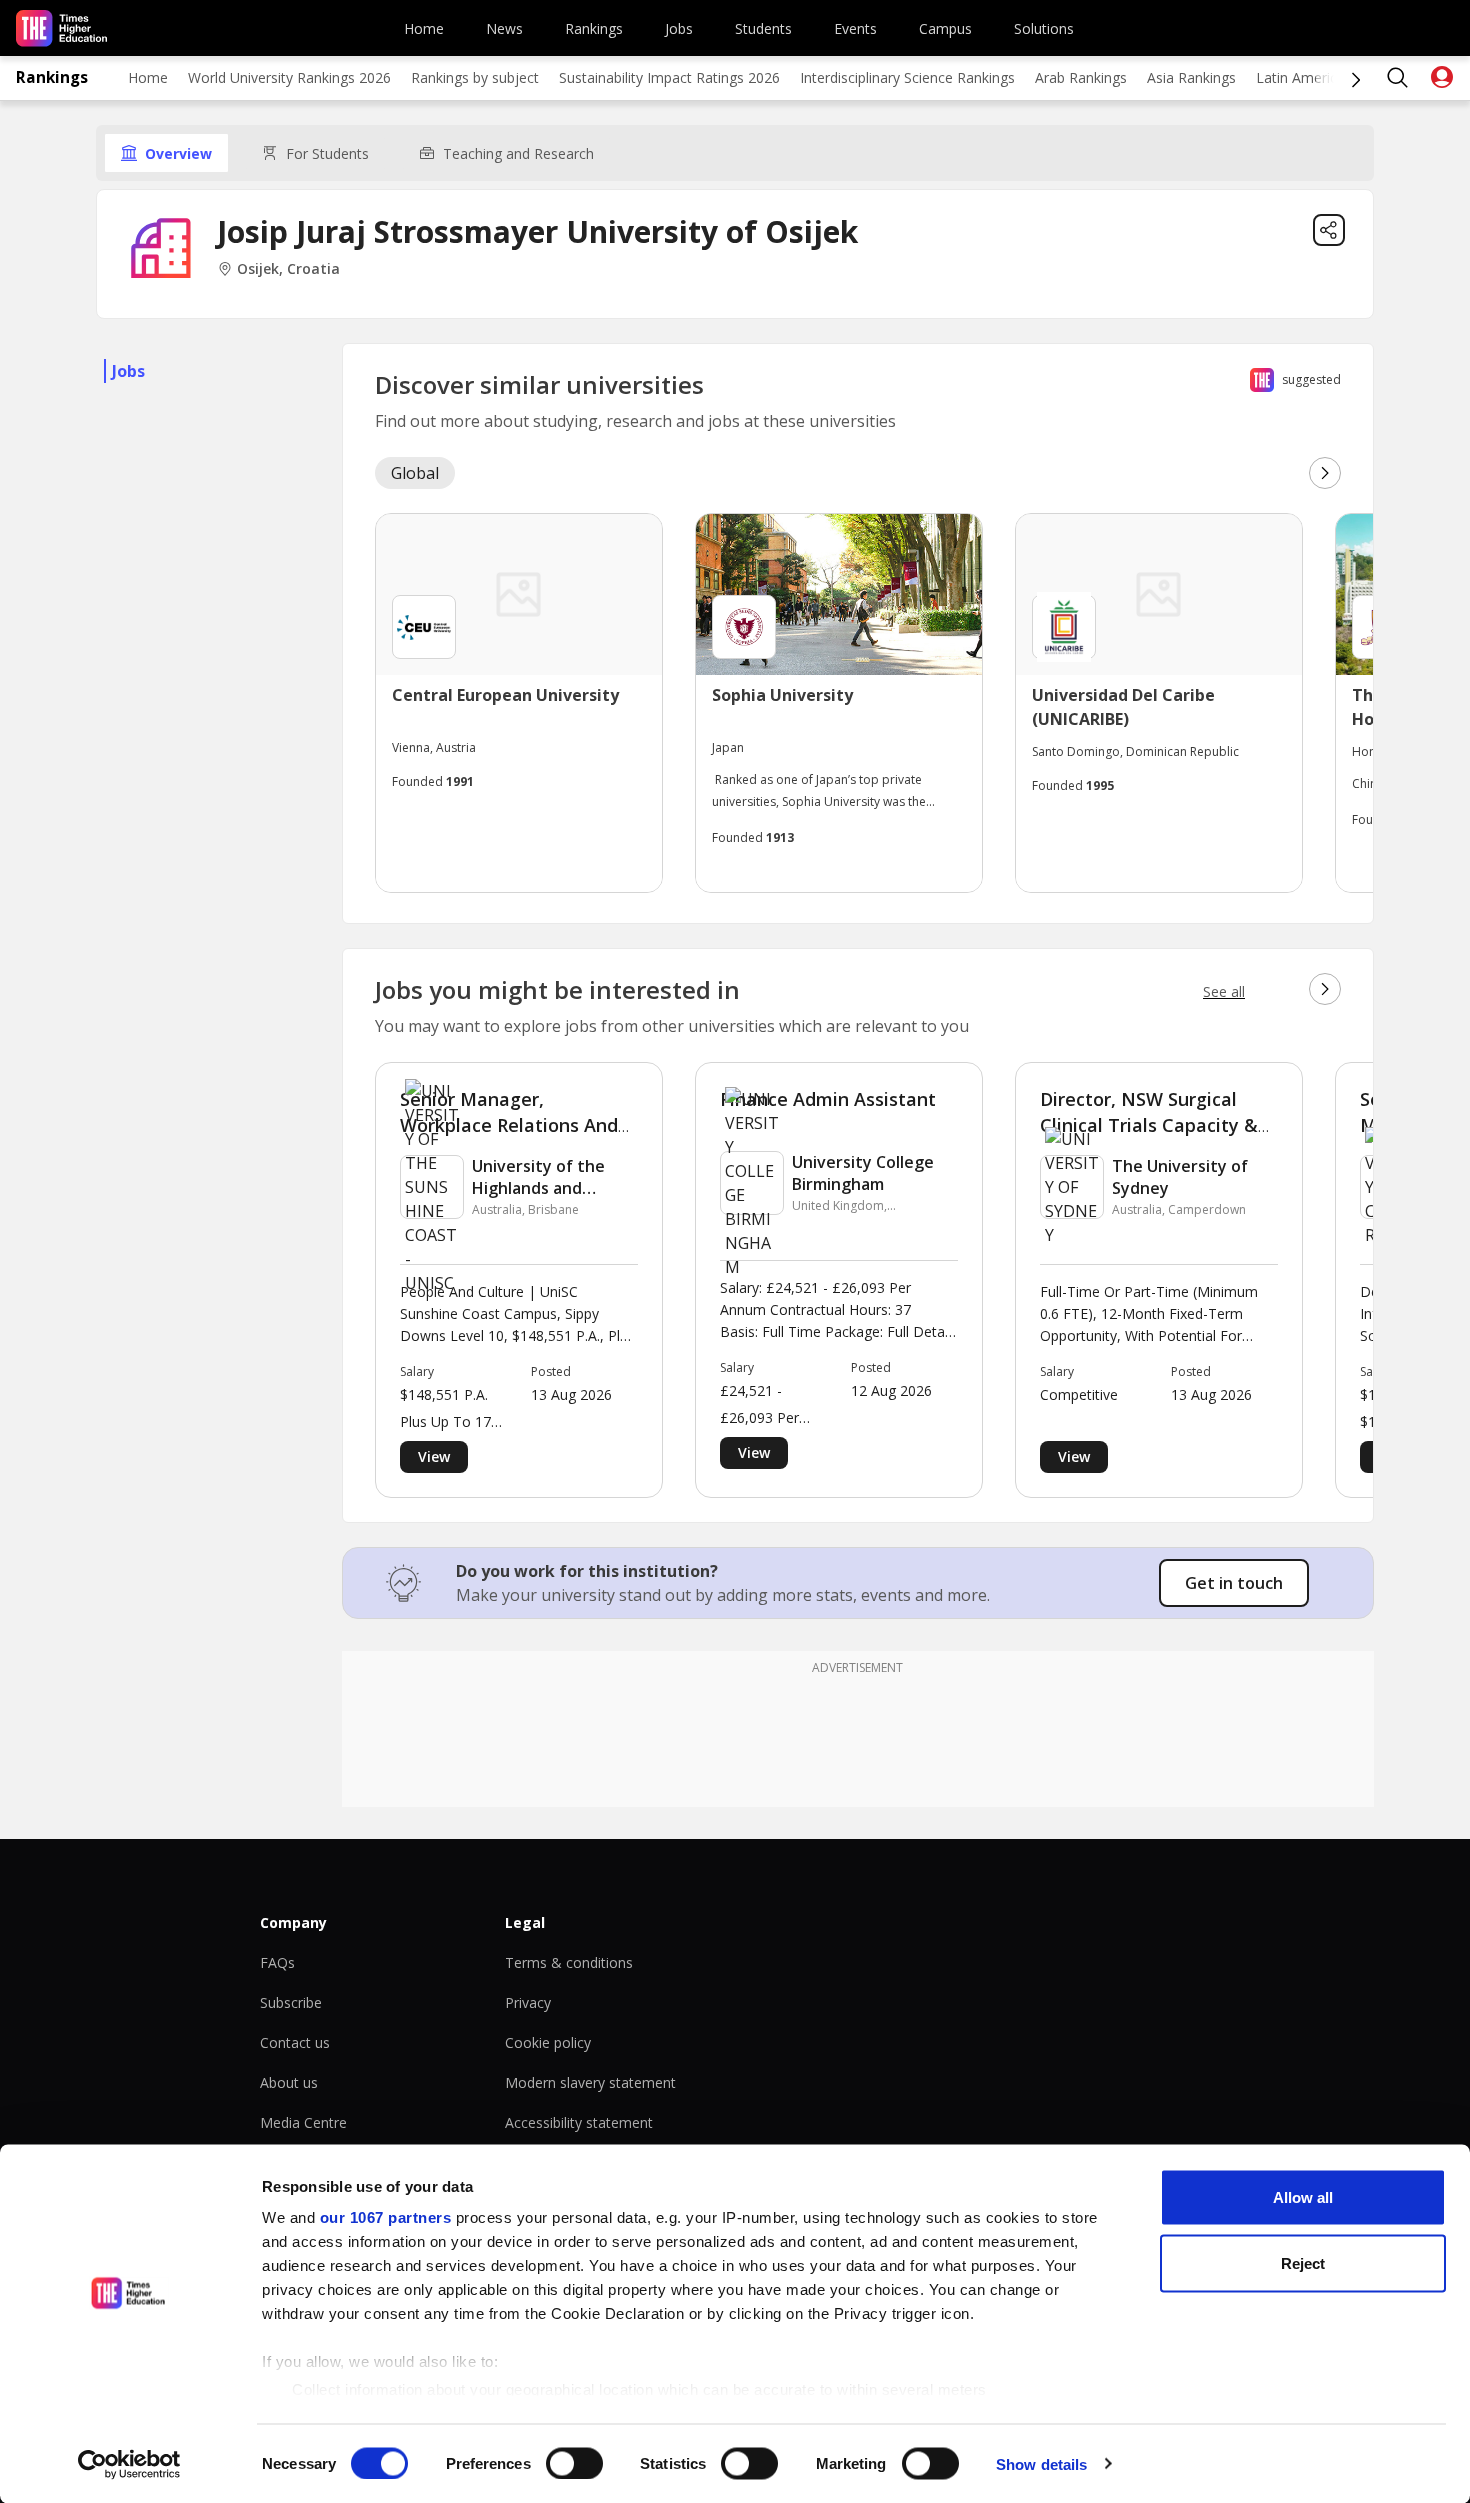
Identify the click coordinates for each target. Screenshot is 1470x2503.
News (504, 28)
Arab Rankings (1081, 77)
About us (289, 2082)
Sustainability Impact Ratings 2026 (669, 77)
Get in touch (1234, 1583)
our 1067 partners (386, 2217)
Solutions (1044, 28)
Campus (945, 28)
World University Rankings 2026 (289, 77)
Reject (1303, 2262)
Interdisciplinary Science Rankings (907, 77)
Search (1398, 78)
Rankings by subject (475, 77)
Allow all (1303, 2197)
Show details (1041, 2463)
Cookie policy (548, 2042)
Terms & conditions (569, 1962)
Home (424, 28)
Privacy (528, 2002)
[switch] (574, 2463)
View (434, 1456)
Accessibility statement (579, 2122)
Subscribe (291, 2002)
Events (855, 28)
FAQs (277, 1962)
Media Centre (303, 2122)
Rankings (594, 28)
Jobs (679, 28)
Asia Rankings (1191, 77)
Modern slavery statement (590, 2082)
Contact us (295, 2042)
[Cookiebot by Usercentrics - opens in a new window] (129, 2464)
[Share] (1329, 230)
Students (763, 28)
